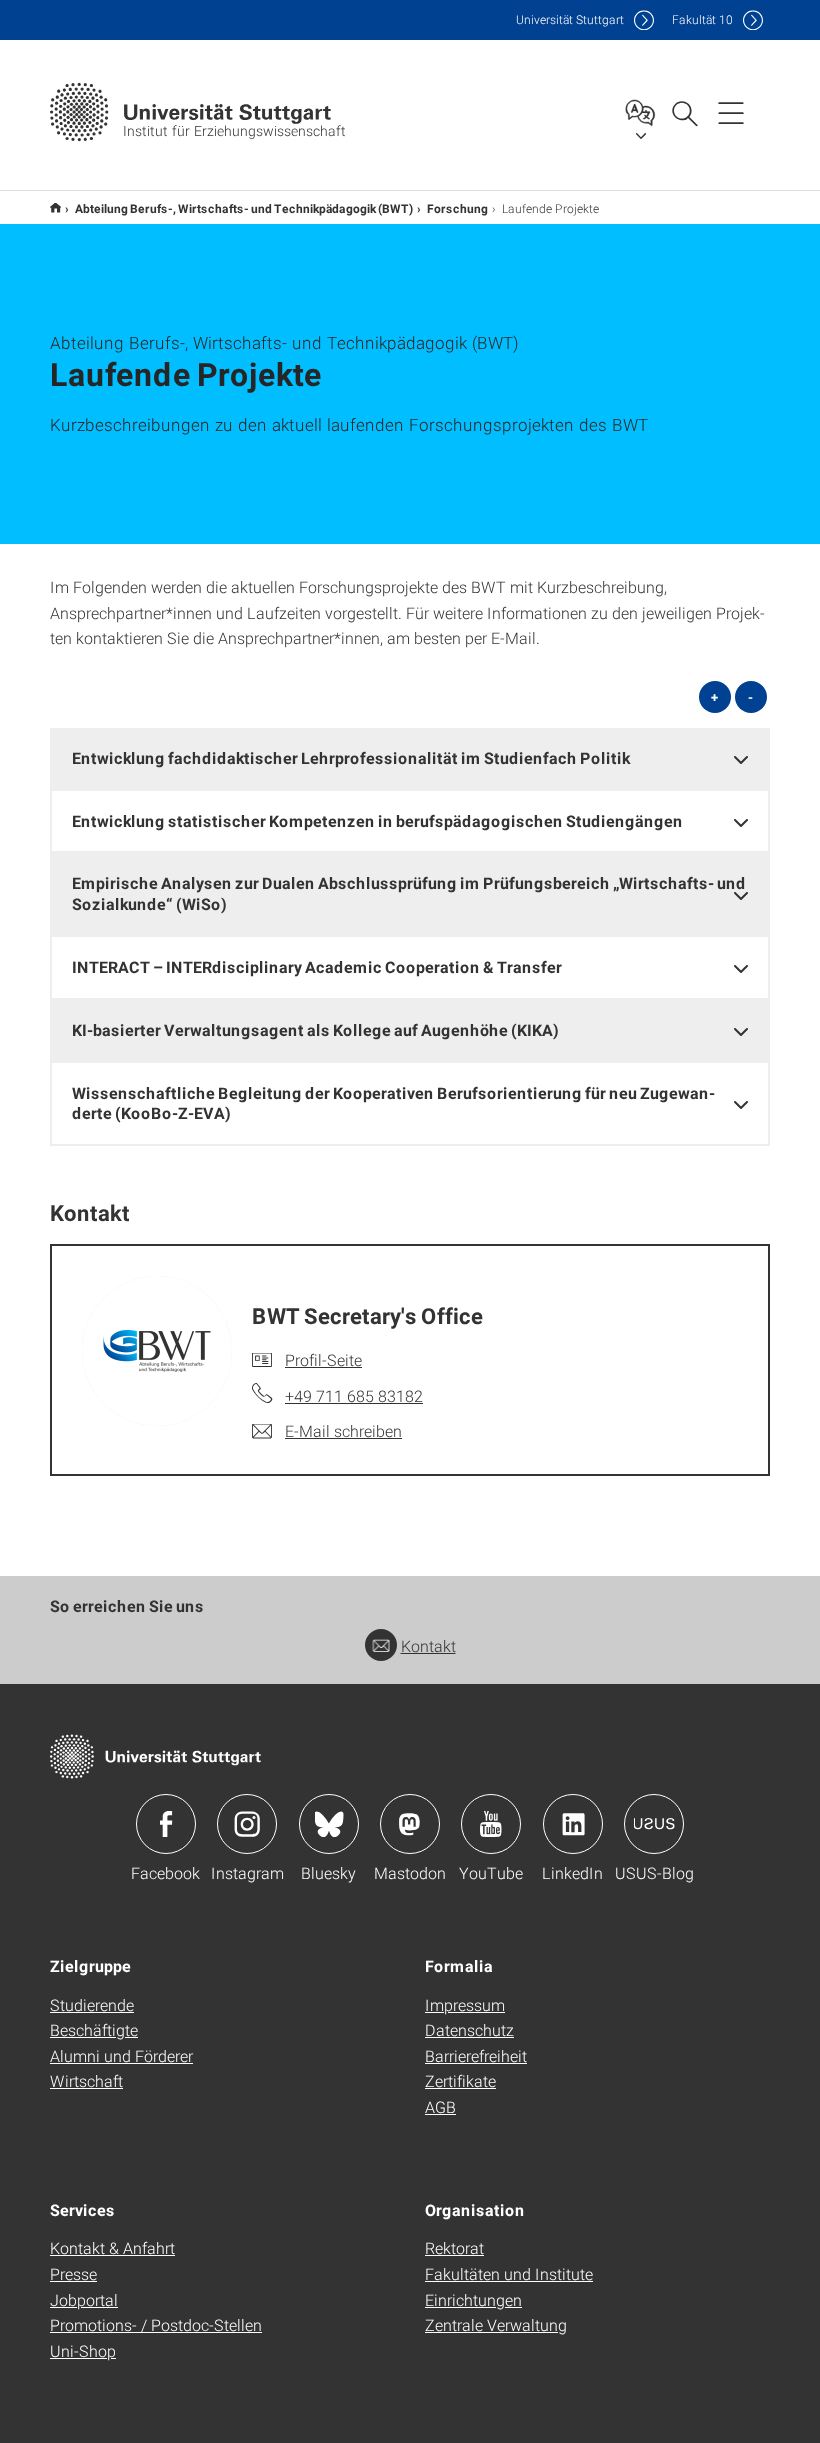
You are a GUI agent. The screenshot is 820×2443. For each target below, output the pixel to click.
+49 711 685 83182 (354, 1395)
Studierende (92, 2004)
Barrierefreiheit (476, 2055)
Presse (73, 2273)
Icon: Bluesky (329, 1824)
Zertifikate (460, 2080)
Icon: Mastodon (410, 1824)
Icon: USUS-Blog (654, 1824)
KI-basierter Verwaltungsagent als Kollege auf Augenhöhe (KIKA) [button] (315, 1029)
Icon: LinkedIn (573, 1824)
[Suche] (684, 112)
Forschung (457, 208)
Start (55, 207)
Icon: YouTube (491, 1824)
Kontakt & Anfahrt (112, 2247)
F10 (702, 19)
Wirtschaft (86, 2080)
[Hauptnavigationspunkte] (731, 112)
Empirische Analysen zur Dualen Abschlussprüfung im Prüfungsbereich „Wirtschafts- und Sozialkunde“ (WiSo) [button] (409, 893)
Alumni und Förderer (121, 2055)
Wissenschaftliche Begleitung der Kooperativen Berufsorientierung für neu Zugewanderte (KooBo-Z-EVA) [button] (393, 1103)
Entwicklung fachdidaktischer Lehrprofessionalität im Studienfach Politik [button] (351, 757)
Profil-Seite (323, 1359)
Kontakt (428, 1645)
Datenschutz (469, 2029)
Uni (570, 19)
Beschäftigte (94, 2029)
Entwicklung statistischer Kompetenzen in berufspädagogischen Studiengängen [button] (377, 820)
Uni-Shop (83, 2350)
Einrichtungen (473, 2299)
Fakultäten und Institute (509, 2273)
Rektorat (454, 2247)
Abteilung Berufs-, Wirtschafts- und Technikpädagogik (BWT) (244, 208)
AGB (440, 2106)
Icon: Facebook (166, 1824)
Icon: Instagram (247, 1824)
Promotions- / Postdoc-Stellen (156, 2324)
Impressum (465, 2004)
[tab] (410, 758)
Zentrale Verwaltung (496, 2324)
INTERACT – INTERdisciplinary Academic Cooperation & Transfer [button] (317, 966)
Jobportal (84, 2299)
